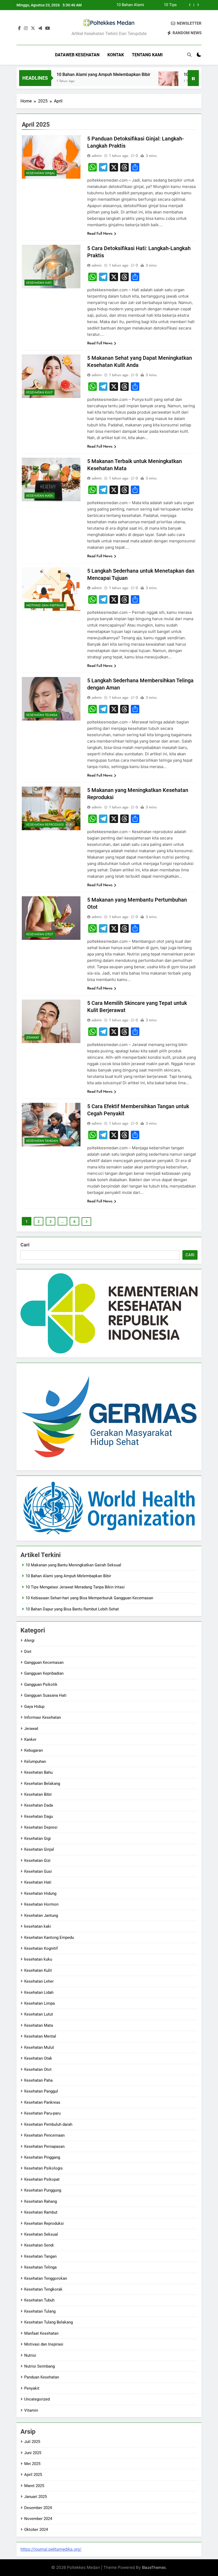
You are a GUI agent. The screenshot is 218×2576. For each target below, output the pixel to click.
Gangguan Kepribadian (44, 1673)
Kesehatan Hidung (40, 1893)
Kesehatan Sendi (39, 2245)
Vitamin (31, 2410)
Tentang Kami (147, 55)
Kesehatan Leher (39, 1981)
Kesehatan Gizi (37, 1861)
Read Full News (100, 233)
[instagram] (26, 28)
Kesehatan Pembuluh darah (48, 2124)
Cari (25, 1245)
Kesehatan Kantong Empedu (49, 1938)
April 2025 (33, 2475)
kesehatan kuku (38, 1959)
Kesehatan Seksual (41, 2234)
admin (97, 156)
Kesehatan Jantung (41, 1915)
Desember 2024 (38, 2508)
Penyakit (32, 2388)
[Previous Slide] (190, 5)
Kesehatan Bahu (38, 1772)
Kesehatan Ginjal (41, 173)
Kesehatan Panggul (41, 2091)
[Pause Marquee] (193, 78)
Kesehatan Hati (39, 283)
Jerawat (33, 1038)
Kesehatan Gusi (38, 1871)
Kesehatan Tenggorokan (46, 2278)
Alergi (29, 1640)
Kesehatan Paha (38, 2080)
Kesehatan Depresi (41, 1827)
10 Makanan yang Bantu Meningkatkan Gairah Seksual (73, 1565)
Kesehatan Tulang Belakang (49, 2322)
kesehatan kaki (38, 1926)
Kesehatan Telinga (42, 715)
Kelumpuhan (35, 1761)
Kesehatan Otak (38, 2058)
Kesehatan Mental (40, 2036)
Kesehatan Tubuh (39, 2300)
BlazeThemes (154, 2567)
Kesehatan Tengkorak (43, 2289)
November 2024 (38, 2519)
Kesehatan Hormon (41, 1904)
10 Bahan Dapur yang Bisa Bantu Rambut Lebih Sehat (72, 1609)
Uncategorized (37, 2399)
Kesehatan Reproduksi (45, 825)
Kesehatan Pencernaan (44, 2135)
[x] (33, 28)
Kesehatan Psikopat (42, 2179)
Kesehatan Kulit (39, 392)
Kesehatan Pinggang (42, 2157)
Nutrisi (30, 2355)
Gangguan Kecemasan (44, 1662)
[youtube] (48, 28)
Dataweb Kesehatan (77, 55)
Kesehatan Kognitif (41, 1948)
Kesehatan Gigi (37, 1838)
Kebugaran (33, 1750)
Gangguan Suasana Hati (45, 1695)
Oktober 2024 (36, 2530)
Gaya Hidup (34, 1707)
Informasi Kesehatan (43, 1717)
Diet (28, 1652)
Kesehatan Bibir (38, 1794)
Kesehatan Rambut (41, 2212)
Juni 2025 (33, 2453)
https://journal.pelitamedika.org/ (51, 2549)
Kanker (30, 1739)
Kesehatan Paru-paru (42, 2113)
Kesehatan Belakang (42, 1784)
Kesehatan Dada (39, 1805)
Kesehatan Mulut (39, 2047)
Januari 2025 (35, 2497)
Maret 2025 (34, 2486)
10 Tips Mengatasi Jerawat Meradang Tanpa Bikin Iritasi (75, 1587)
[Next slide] (198, 5)
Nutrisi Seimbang (39, 2366)
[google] (40, 28)
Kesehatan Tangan (42, 1141)
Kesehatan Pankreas (42, 2102)
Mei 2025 (32, 2464)
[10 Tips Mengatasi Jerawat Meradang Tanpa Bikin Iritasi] (138, 81)
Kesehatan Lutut (39, 2014)
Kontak (116, 55)
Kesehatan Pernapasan (44, 2146)
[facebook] (19, 28)
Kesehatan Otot (40, 934)
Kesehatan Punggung (43, 2190)
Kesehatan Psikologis (43, 2168)
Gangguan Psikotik (41, 1685)
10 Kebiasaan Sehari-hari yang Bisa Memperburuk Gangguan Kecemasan (156, 5)
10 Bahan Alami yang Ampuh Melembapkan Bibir (73, 74)
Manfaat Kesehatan (41, 2333)
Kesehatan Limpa (39, 2003)
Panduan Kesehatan (42, 2377)
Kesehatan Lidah (39, 1992)
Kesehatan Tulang (40, 2311)
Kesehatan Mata (40, 496)
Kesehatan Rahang (41, 2201)
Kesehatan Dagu (39, 1816)
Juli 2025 (32, 2442)
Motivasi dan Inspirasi (45, 605)
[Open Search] (189, 55)
